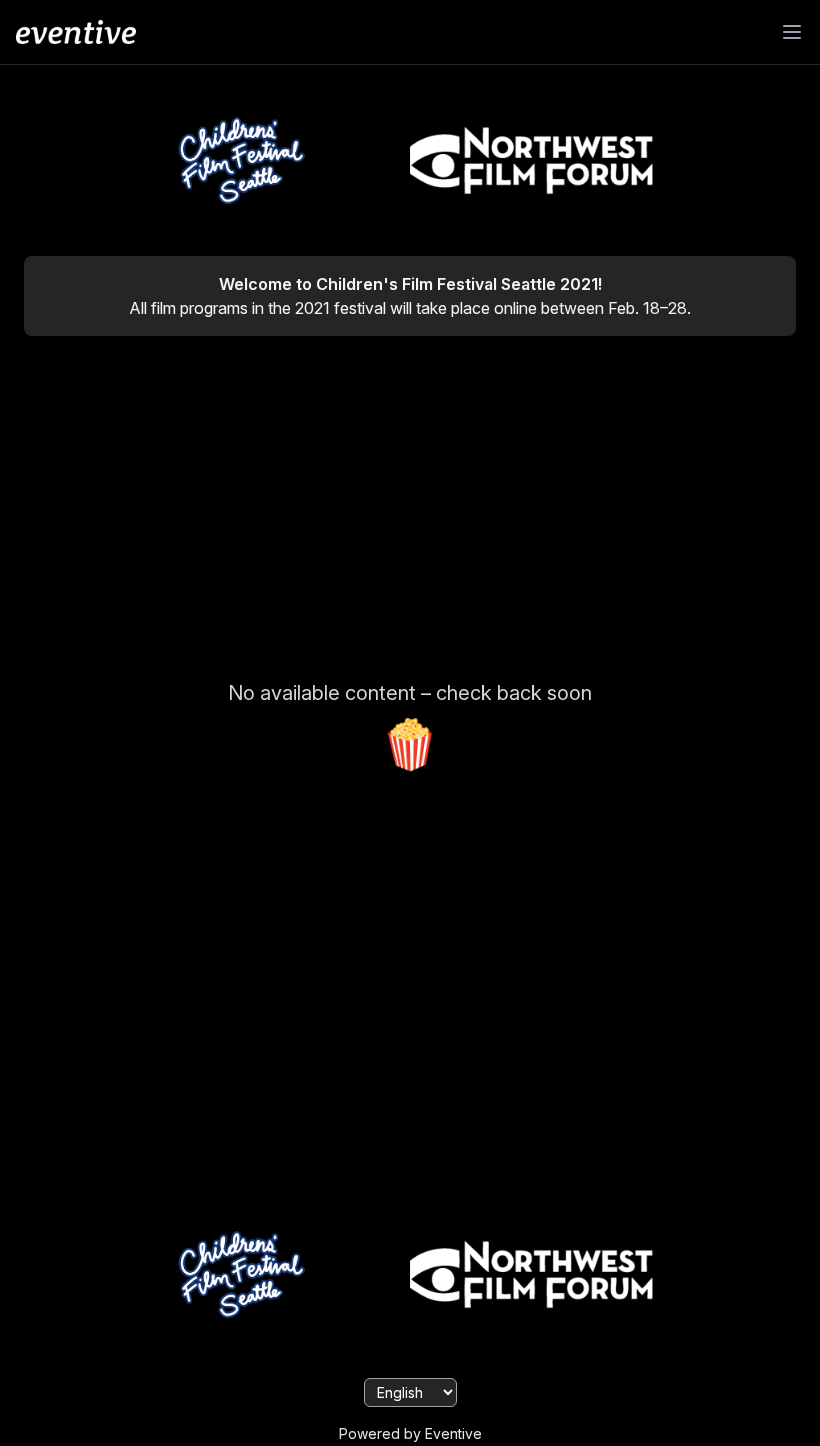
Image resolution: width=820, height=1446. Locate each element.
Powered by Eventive (410, 1433)
